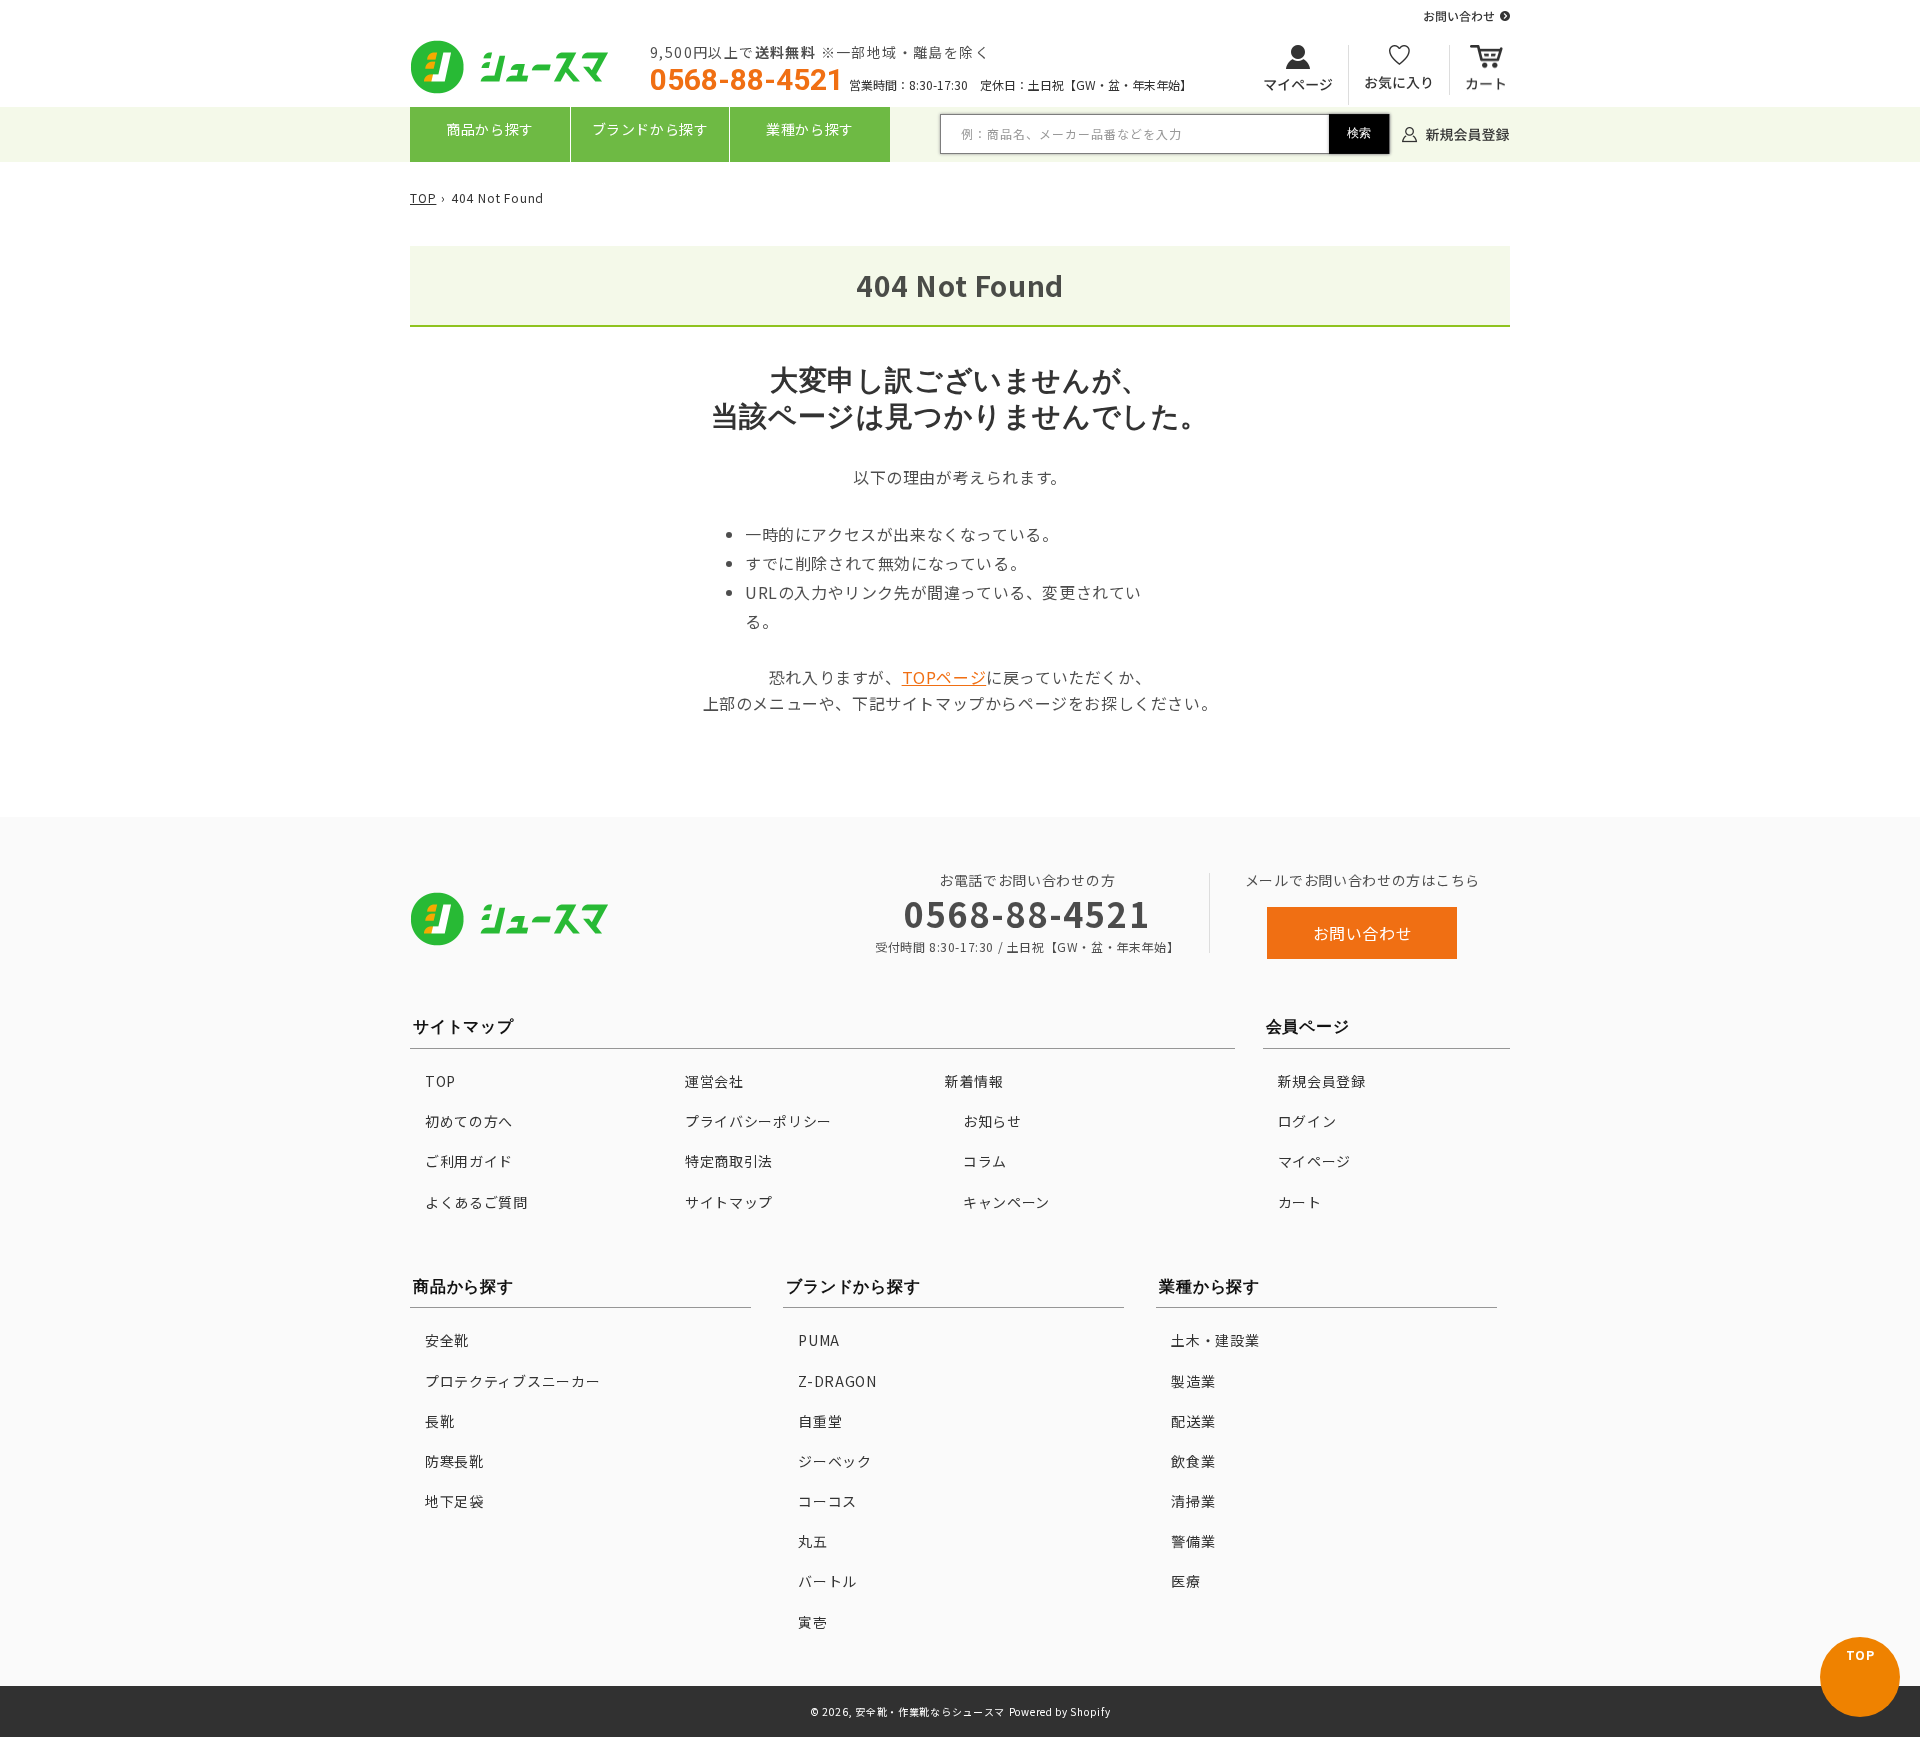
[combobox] (1165, 134)
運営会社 (714, 1081)
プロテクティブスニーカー (512, 1381)
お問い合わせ (1363, 933)
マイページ (1315, 1161)
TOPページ (944, 677)
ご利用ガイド (469, 1161)
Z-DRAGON (837, 1381)
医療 (1185, 1581)
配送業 (1193, 1421)
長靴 (439, 1421)
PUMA (819, 1340)
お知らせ (992, 1121)
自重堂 (820, 1421)
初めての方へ (469, 1121)
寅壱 (812, 1622)
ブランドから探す (650, 129)
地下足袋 (454, 1501)
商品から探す (490, 129)
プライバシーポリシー (758, 1121)
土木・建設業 (1215, 1340)
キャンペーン (1006, 1202)
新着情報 (974, 1081)
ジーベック (835, 1461)
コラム (985, 1161)
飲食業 (1193, 1461)
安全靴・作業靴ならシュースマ (930, 1711)
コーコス (827, 1501)
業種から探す (810, 129)
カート (1300, 1202)
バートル (827, 1581)
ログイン (1307, 1121)
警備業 (1193, 1541)
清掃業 (1193, 1501)
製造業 (1193, 1381)
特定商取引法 (729, 1161)
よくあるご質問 (476, 1202)
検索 (1359, 133)
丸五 (812, 1541)
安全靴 (447, 1340)
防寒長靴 (454, 1461)
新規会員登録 (1322, 1081)
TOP (423, 197)
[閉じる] (962, 176)
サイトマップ (729, 1202)
